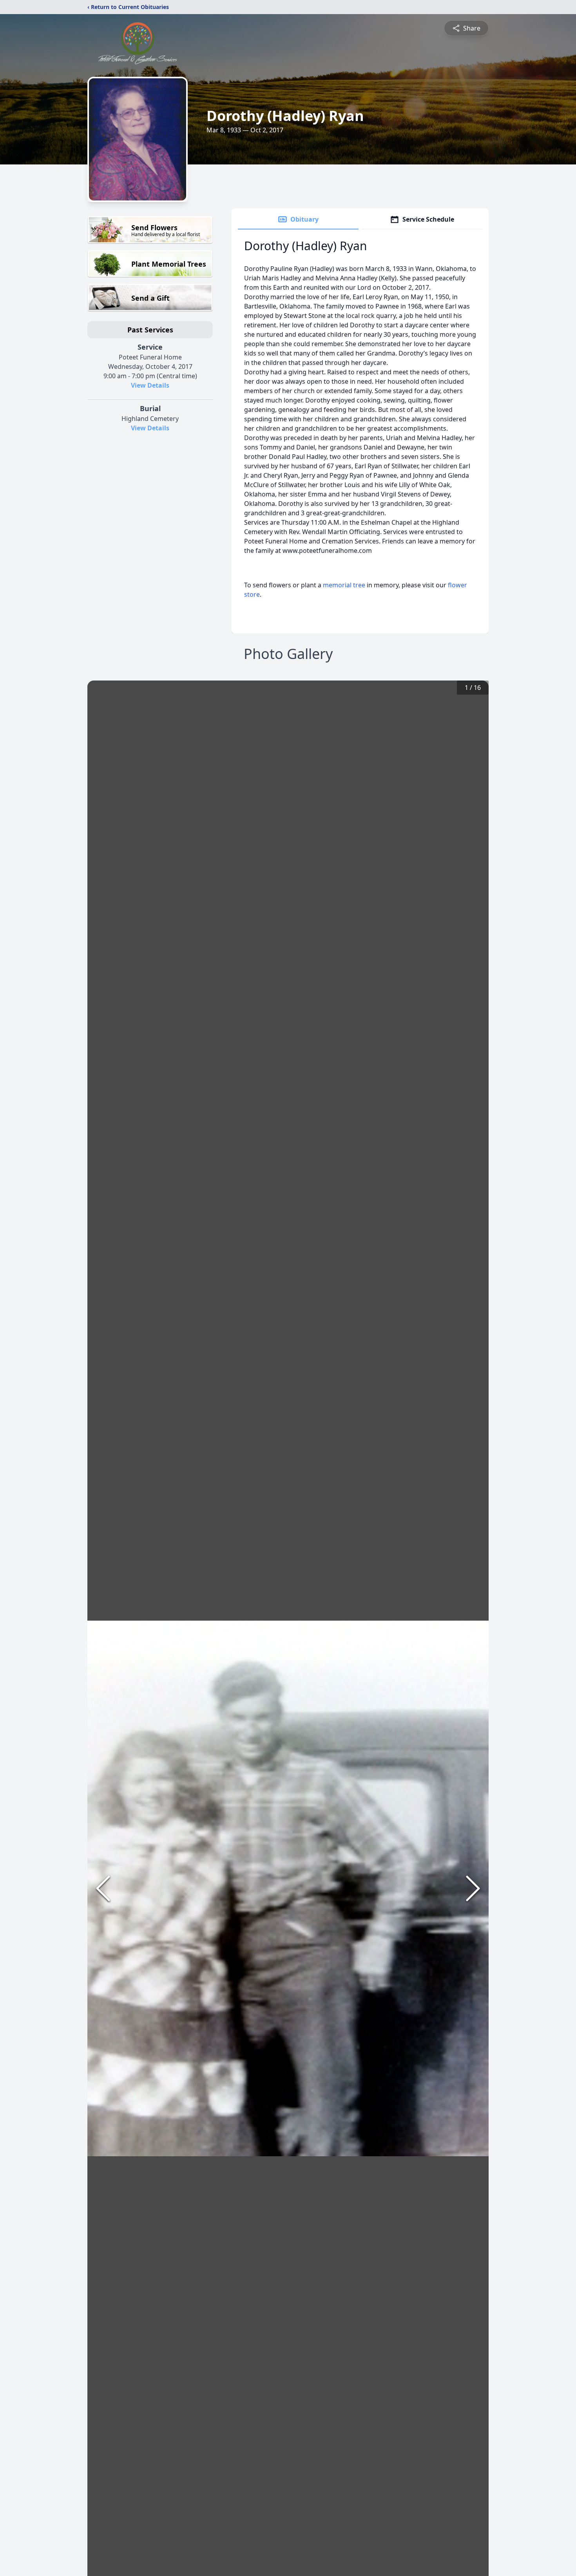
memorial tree (344, 585)
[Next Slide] (473, 1888)
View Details (150, 385)
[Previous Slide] (103, 1888)
